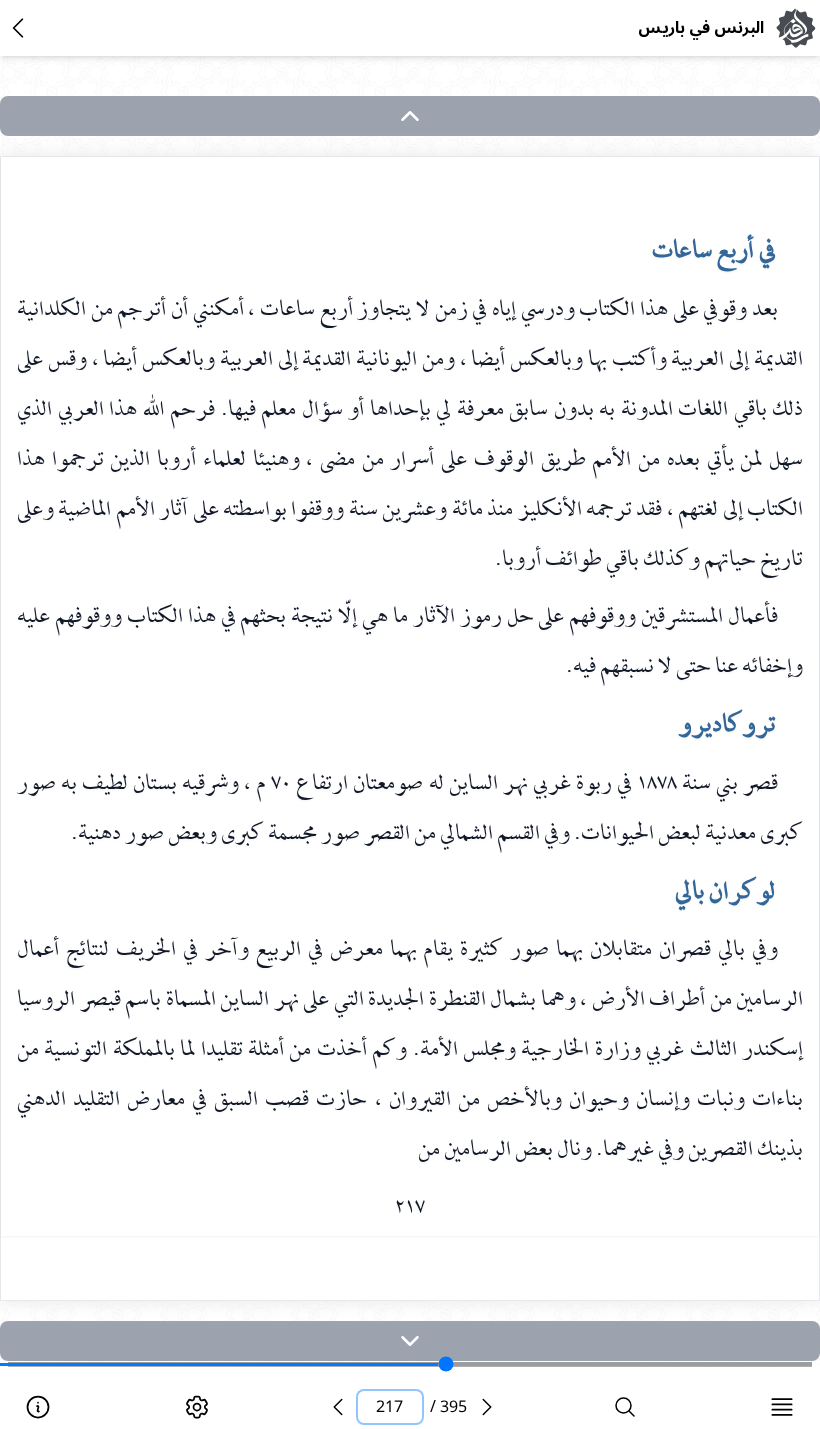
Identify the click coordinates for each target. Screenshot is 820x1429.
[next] (410, 1341)
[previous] (338, 1407)
